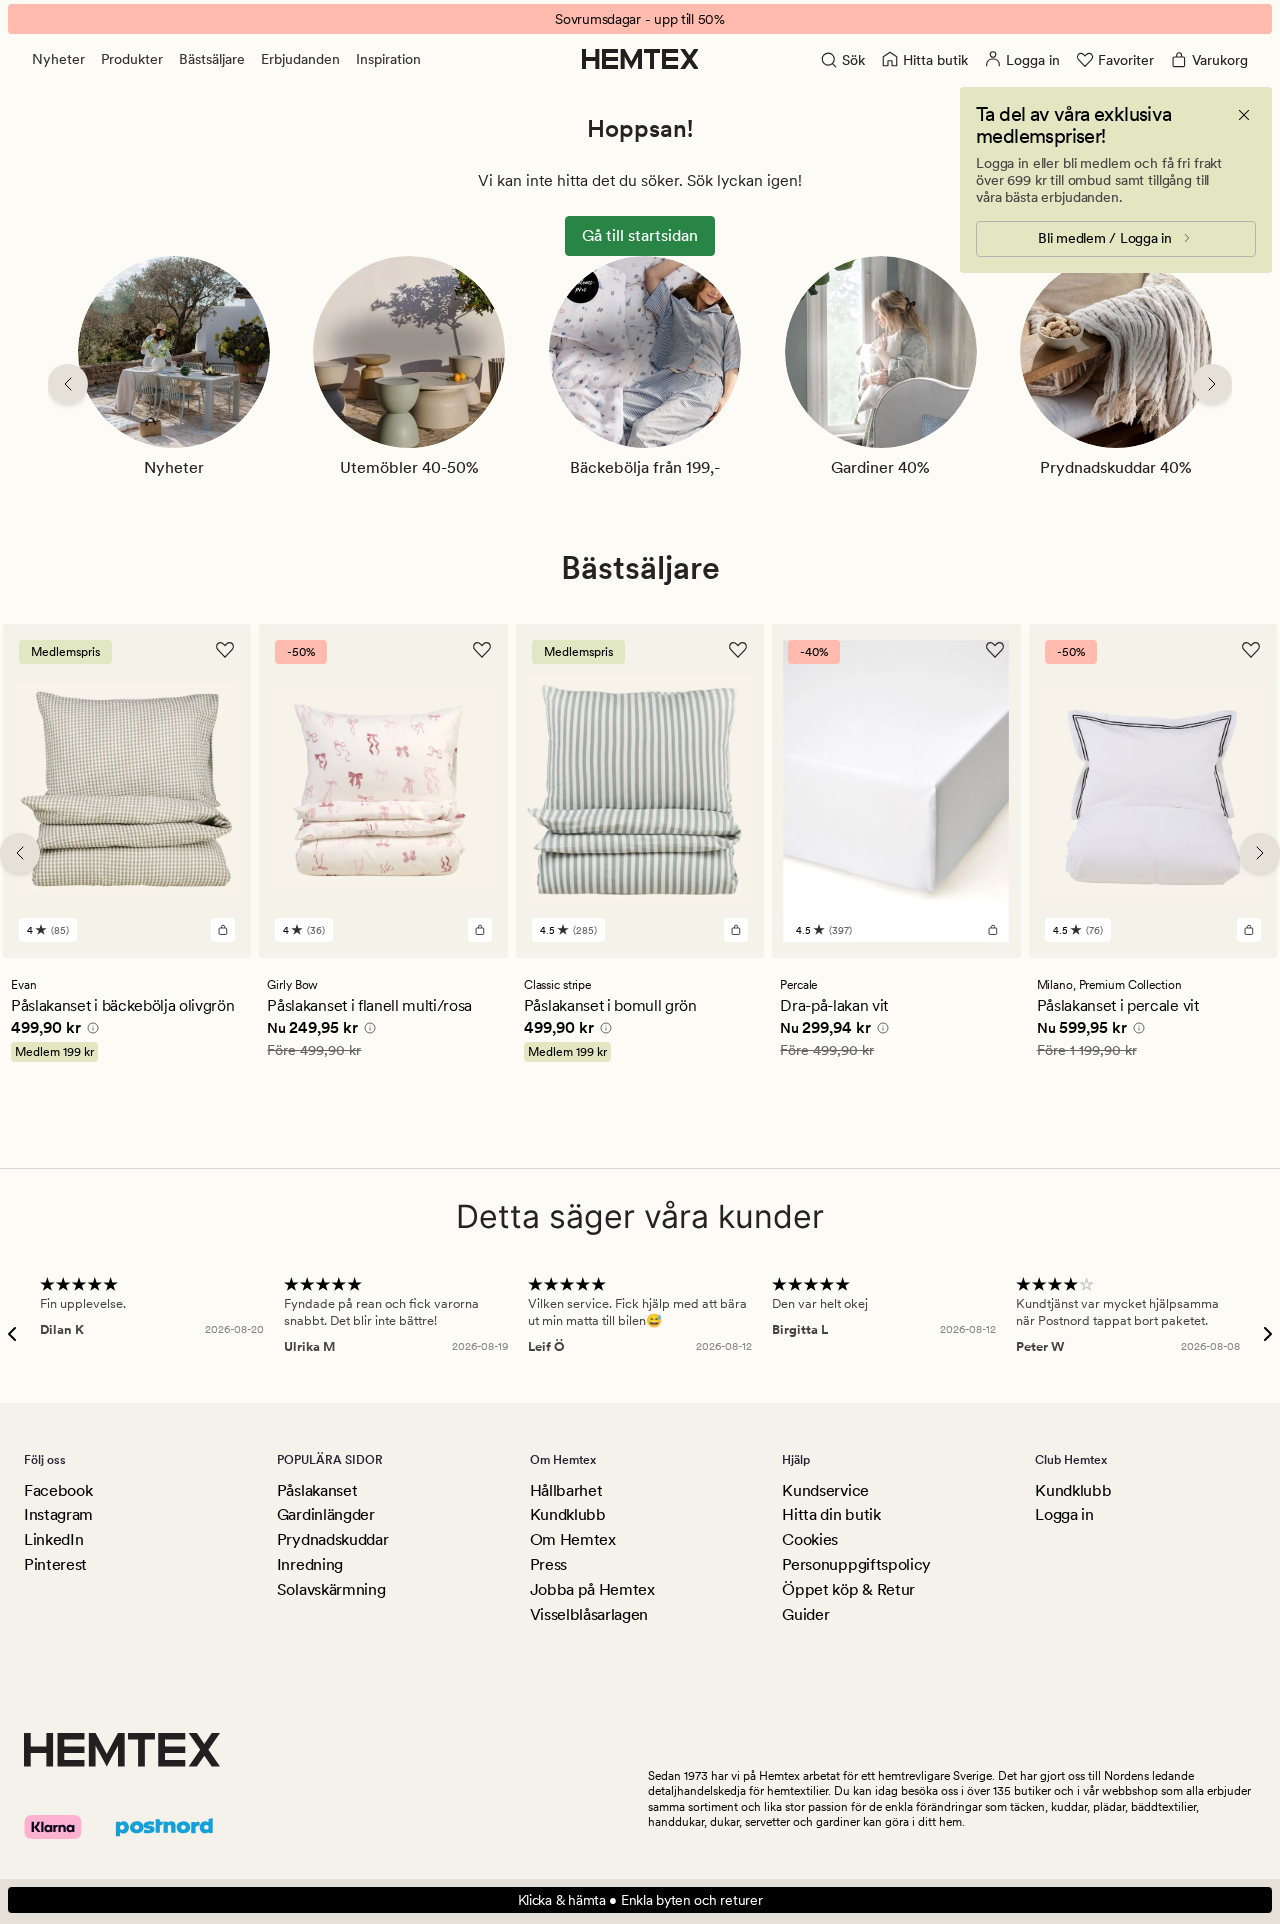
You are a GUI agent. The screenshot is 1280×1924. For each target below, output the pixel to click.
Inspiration (388, 59)
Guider (805, 1614)
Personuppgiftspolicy (856, 1564)
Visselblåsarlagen (589, 1614)
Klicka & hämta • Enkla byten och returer (640, 1900)
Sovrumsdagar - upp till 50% (639, 19)
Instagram (58, 1514)
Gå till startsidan (640, 235)
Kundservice (825, 1490)
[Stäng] (1244, 115)
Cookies (810, 1539)
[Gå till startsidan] (640, 59)
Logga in (1064, 1514)
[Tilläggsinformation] (90, 1031)
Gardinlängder (326, 1514)
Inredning (310, 1564)
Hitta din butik (831, 1514)
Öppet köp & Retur (848, 1589)
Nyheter (58, 59)
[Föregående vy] (68, 384)
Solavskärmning (331, 1589)
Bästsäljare (212, 59)
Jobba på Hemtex (592, 1589)
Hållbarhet (566, 1490)
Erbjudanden (300, 59)
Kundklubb (568, 1514)
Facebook (58, 1490)
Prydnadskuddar (333, 1539)
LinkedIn (53, 1539)
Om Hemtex (573, 1539)
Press (548, 1564)
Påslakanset (317, 1490)
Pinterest (55, 1564)
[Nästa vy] (1212, 384)
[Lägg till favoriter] (225, 650)
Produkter (132, 59)
